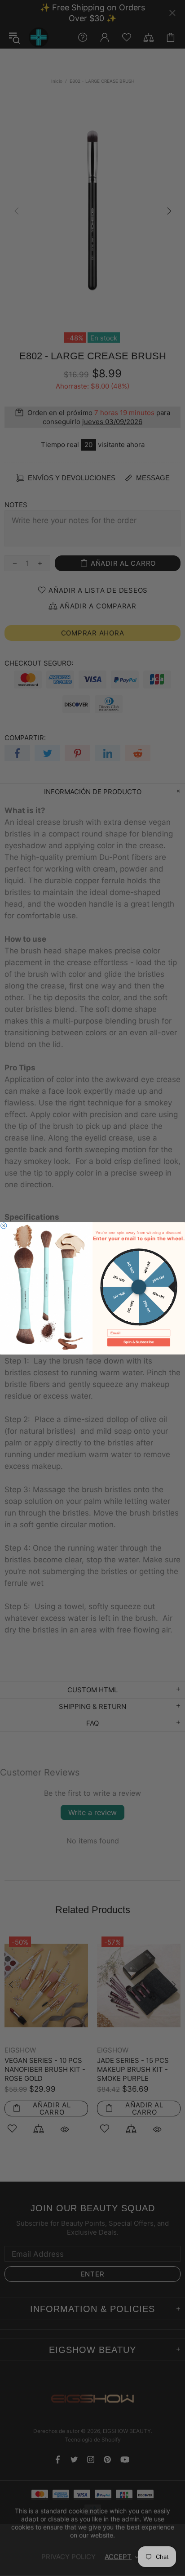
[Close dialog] (4, 1225)
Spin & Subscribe (139, 1342)
